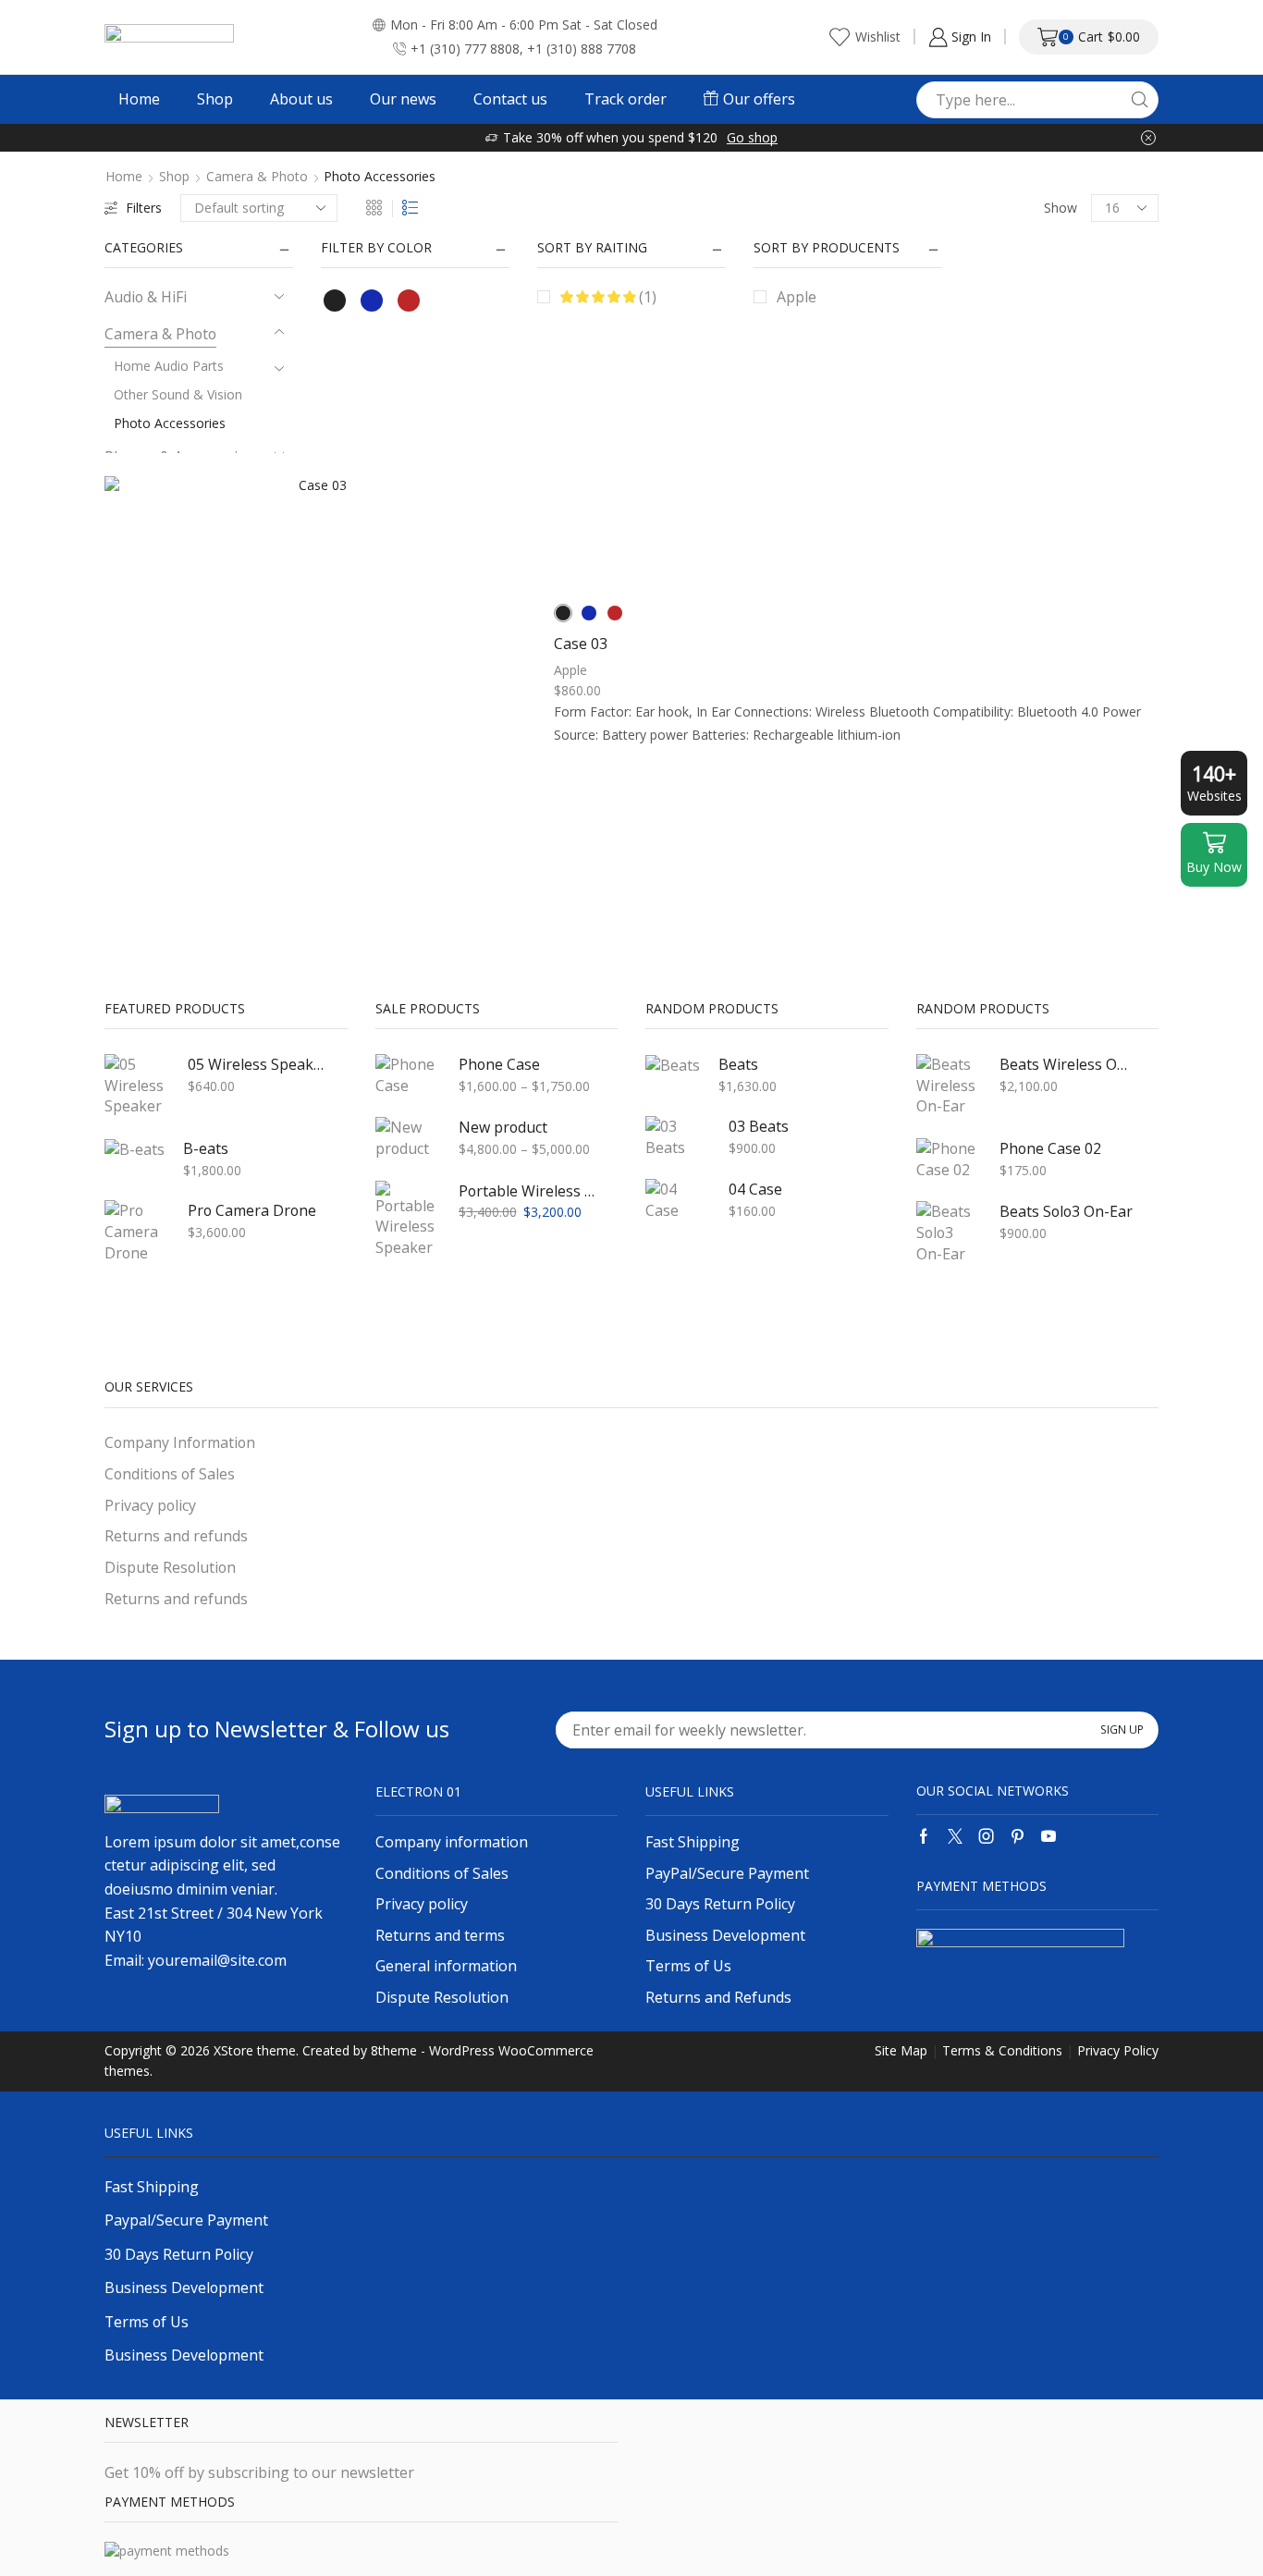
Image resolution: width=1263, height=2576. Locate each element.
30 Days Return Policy (179, 2254)
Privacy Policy (1118, 2050)
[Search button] (1140, 100)
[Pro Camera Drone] (137, 1232)
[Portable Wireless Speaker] (408, 1220)
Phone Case (499, 1064)
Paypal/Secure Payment (186, 2220)
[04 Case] (678, 1200)
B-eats (206, 1148)
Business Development (184, 2288)
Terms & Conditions (1002, 2050)
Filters (144, 208)
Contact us (510, 99)
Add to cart (315, 694)
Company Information (180, 1442)
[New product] (408, 1138)
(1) (646, 297)
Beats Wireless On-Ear (1068, 1064)
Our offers (759, 99)
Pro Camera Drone (252, 1210)
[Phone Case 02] (949, 1159)
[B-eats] (135, 1149)
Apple (797, 297)
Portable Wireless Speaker (527, 1191)
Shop (215, 99)
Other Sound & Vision (178, 394)
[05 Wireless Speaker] (137, 1086)
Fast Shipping (152, 2187)
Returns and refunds (176, 1536)
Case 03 (581, 644)
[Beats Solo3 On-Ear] (949, 1233)
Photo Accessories (170, 423)
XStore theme (255, 2050)
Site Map (901, 2050)
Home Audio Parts (169, 366)
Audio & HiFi (146, 297)
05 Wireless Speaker (256, 1064)
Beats (738, 1064)
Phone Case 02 (1050, 1148)
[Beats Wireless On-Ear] (949, 1086)
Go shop (752, 137)
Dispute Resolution (170, 1567)
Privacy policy (150, 1505)
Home (139, 99)
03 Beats (759, 1126)
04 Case (755, 1189)
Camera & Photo (257, 177)
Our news (403, 99)
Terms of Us (147, 2322)
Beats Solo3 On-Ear (1066, 1211)
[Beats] (673, 1065)
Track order (625, 99)
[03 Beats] (678, 1137)
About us (301, 99)
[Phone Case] (408, 1075)
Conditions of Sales (170, 1474)
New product (503, 1127)
